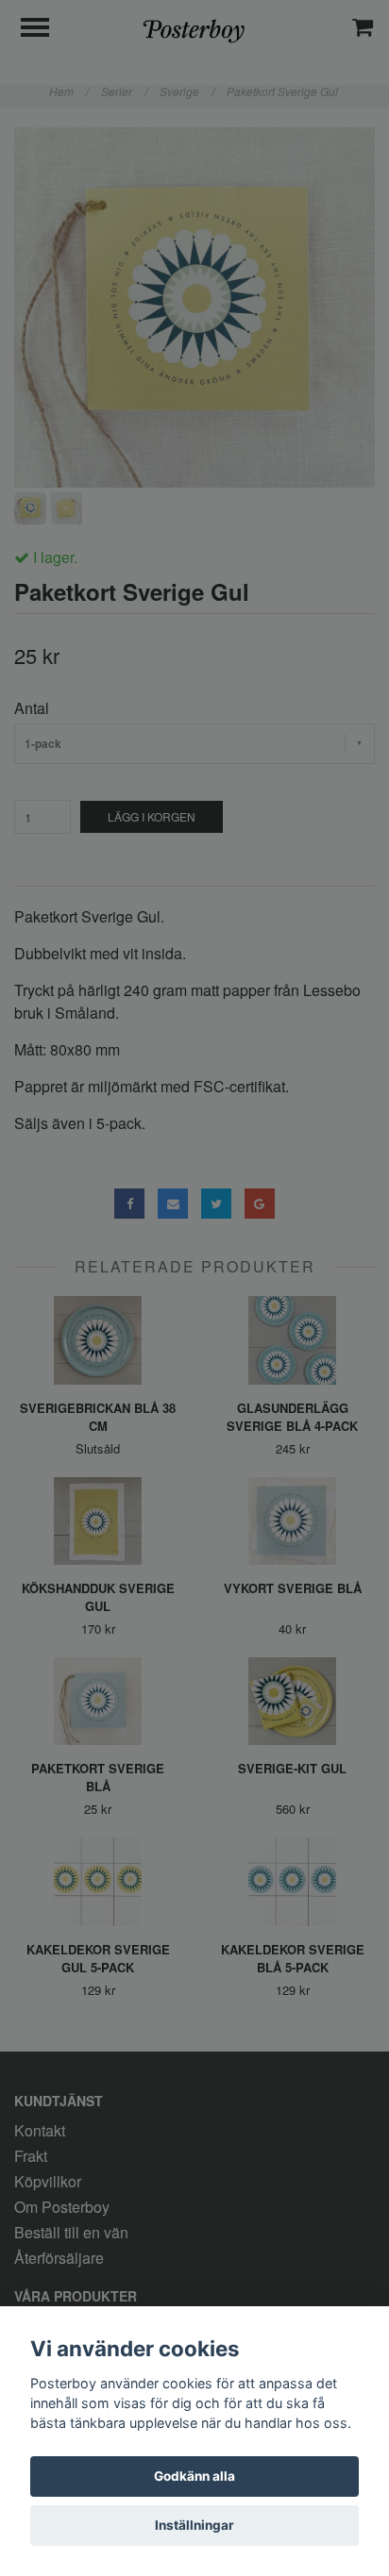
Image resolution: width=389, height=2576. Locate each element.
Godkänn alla (194, 2476)
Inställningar (194, 2525)
